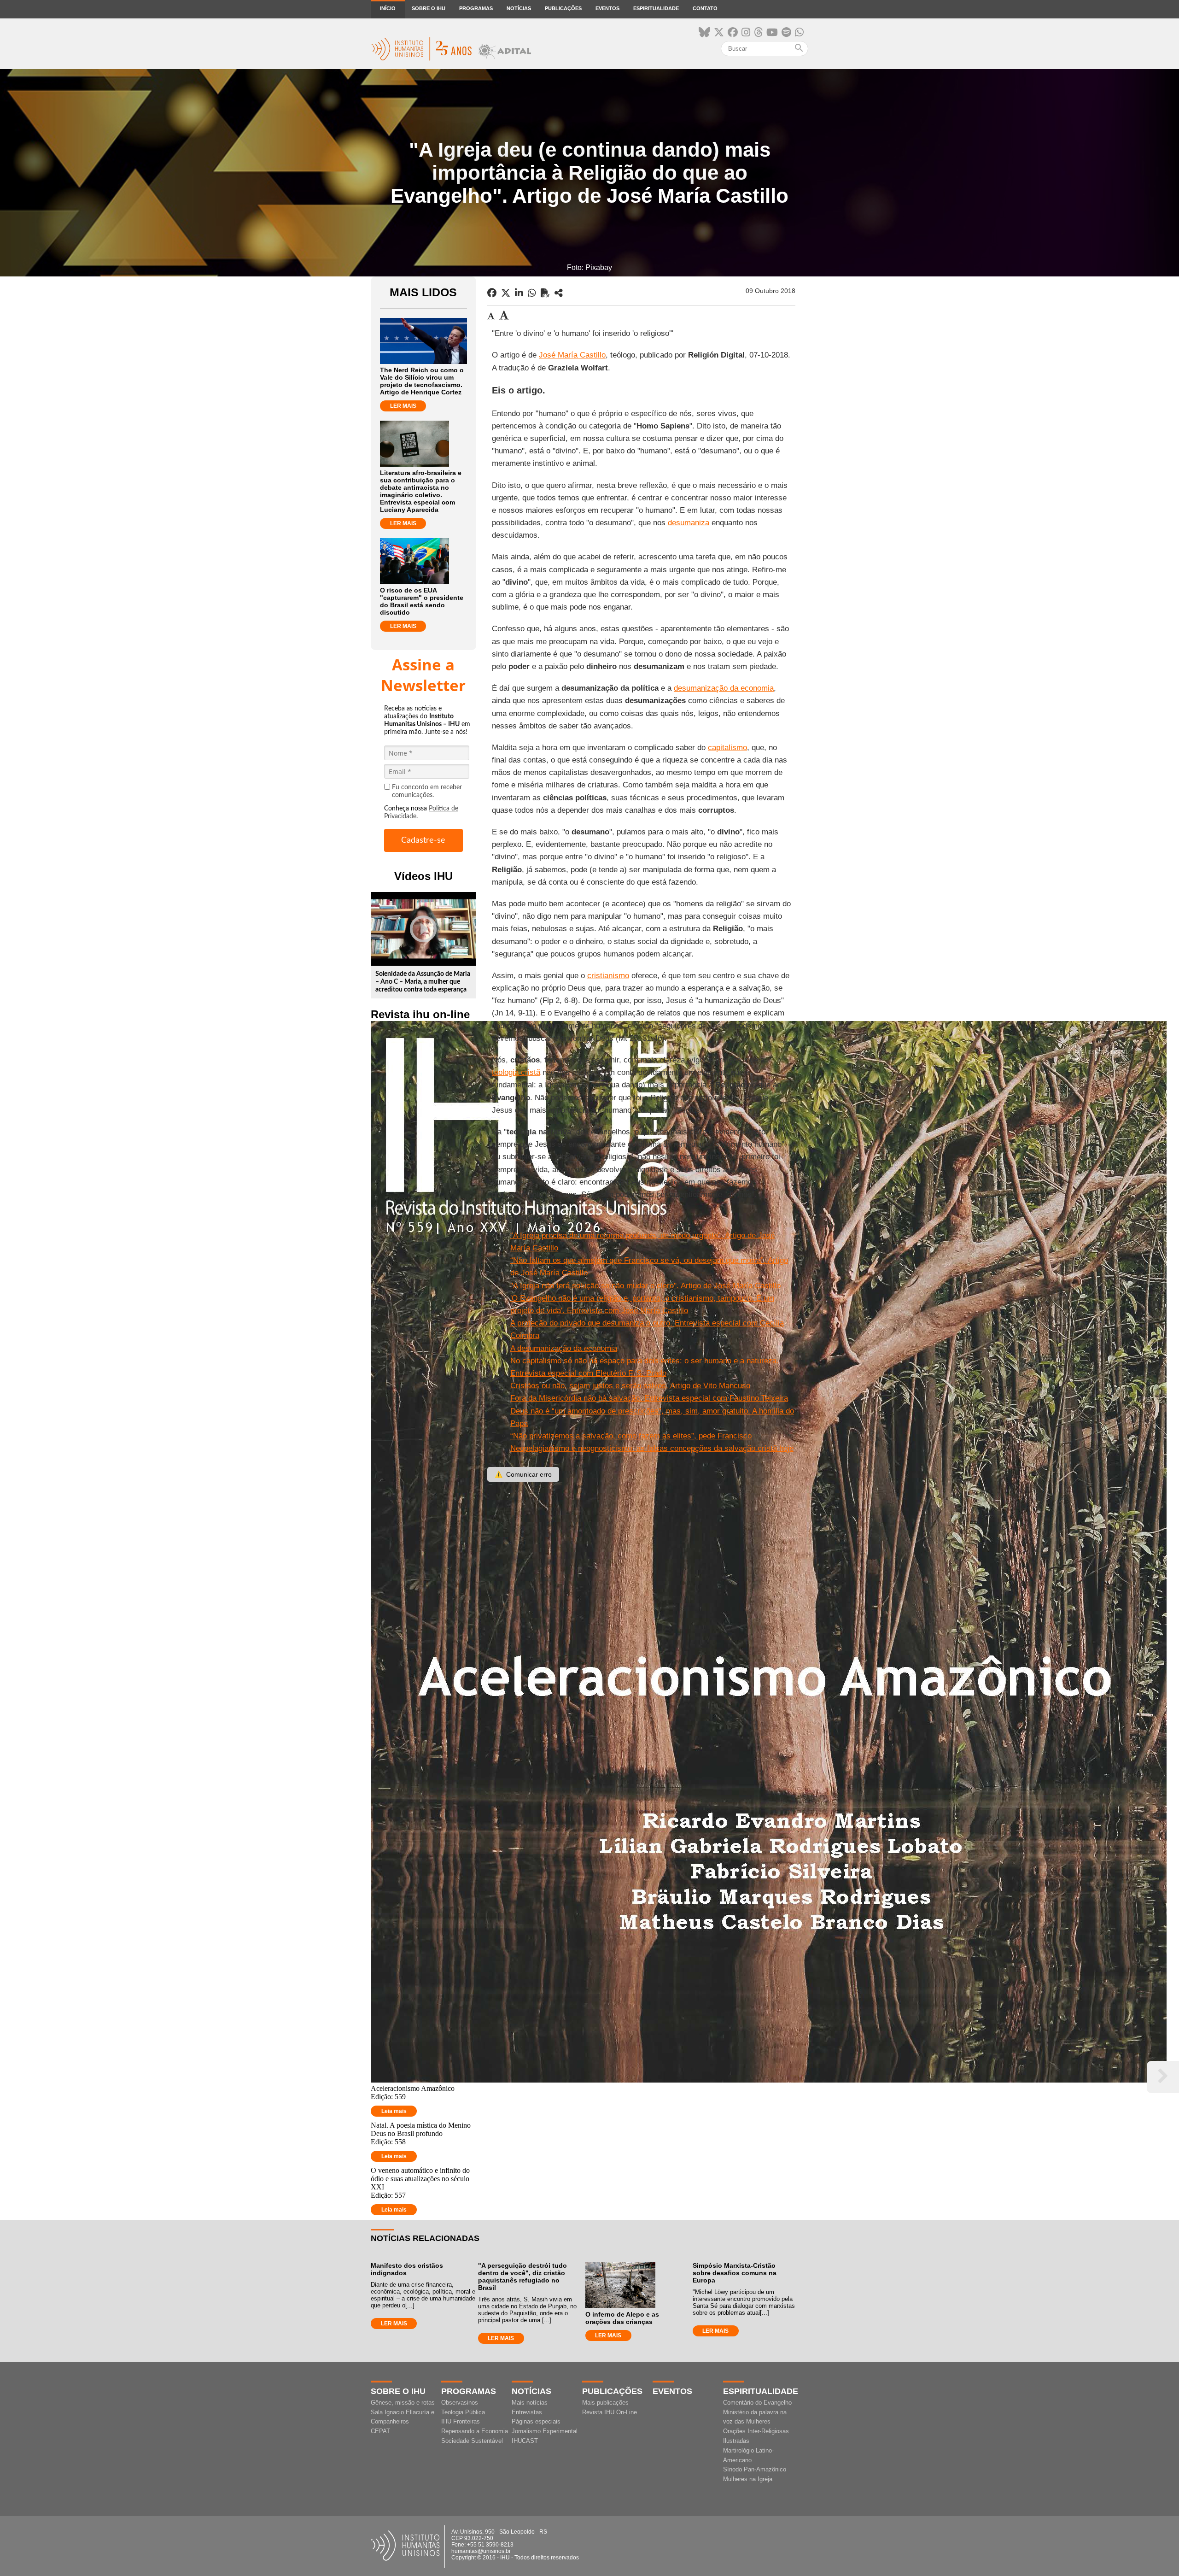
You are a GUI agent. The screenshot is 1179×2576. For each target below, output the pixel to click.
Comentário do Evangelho (757, 2403)
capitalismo (727, 748)
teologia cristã (516, 1072)
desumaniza (689, 523)
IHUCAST (525, 2441)
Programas (476, 8)
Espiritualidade (656, 8)
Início (388, 8)
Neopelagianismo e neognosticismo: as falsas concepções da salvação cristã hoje (652, 1448)
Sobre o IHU (429, 8)
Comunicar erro (523, 1474)
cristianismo (608, 976)
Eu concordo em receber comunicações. (427, 791)
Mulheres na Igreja (748, 2479)
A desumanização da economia (564, 1348)
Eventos (607, 8)
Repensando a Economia (475, 2431)
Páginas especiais (536, 2421)
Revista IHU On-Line (610, 2412)
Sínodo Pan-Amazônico (755, 2469)
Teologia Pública (463, 2412)
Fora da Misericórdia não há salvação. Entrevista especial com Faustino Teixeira (649, 1398)
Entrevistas (527, 2412)
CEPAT (380, 2431)
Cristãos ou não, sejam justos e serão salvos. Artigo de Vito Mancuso (630, 1386)
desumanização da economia (724, 688)
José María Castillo (572, 355)
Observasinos (460, 2403)
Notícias (519, 8)
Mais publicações (605, 2403)
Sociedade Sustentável (472, 2441)
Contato (705, 8)
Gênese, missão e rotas (403, 2403)
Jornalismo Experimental (545, 2431)
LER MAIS (403, 406)
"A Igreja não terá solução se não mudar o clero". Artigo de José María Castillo (645, 1286)
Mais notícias (530, 2403)
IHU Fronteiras (461, 2421)
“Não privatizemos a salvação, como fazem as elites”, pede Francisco (631, 1436)
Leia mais (394, 2111)
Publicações (563, 8)
